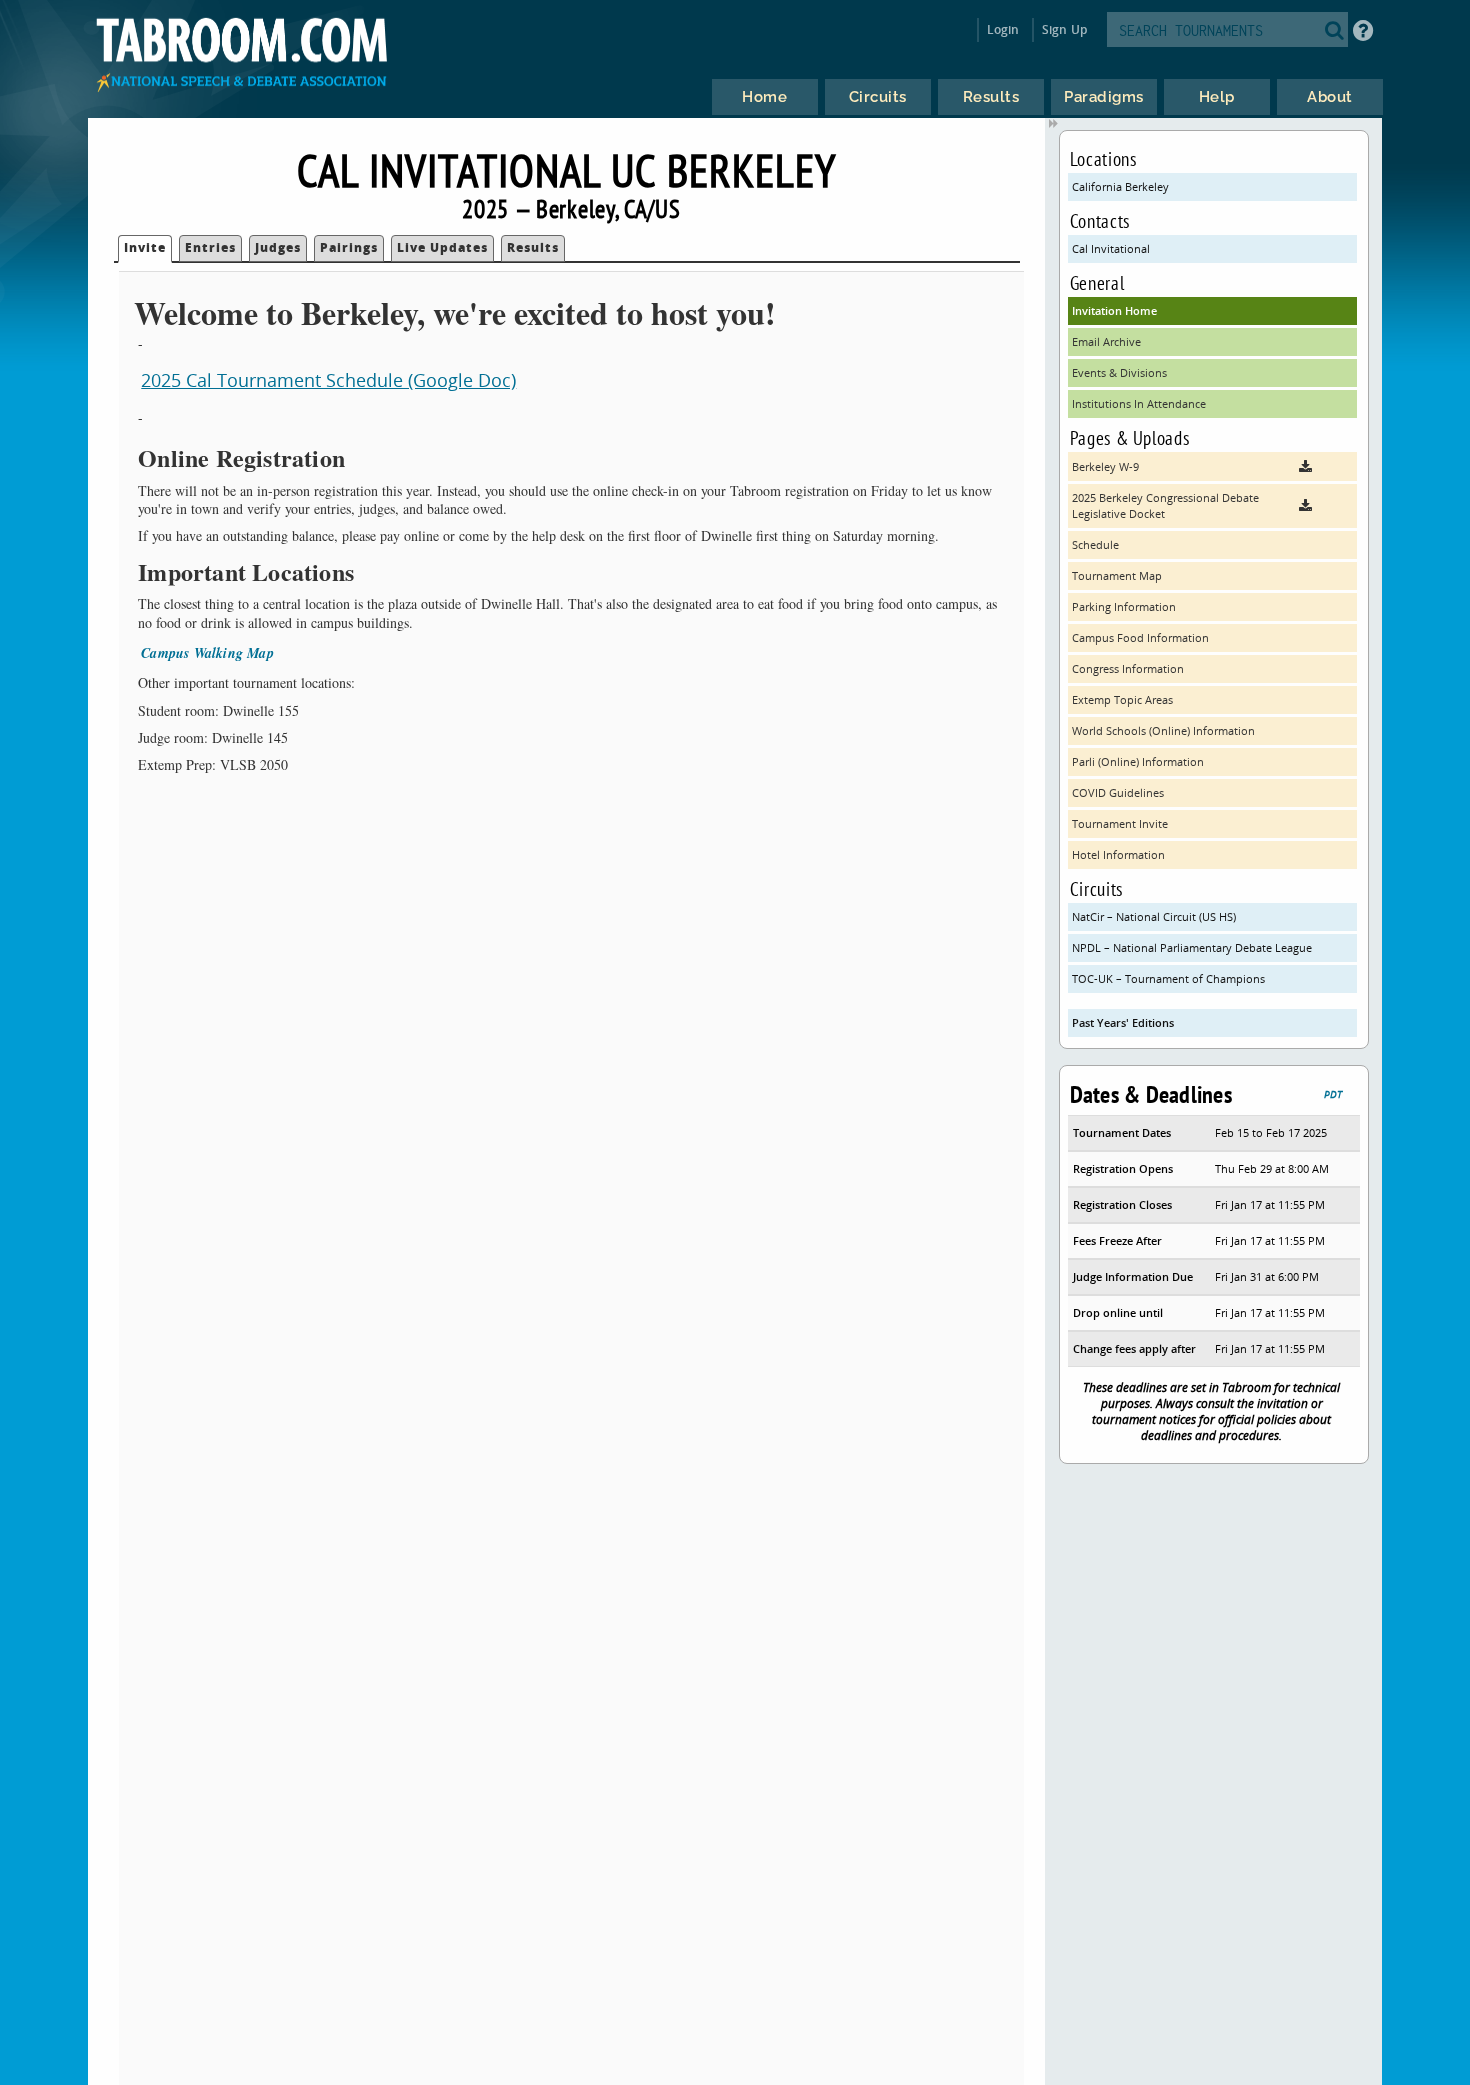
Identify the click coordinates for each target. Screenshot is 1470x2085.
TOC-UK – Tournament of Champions (1168, 978)
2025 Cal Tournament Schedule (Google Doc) (328, 380)
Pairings (349, 247)
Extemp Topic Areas (1122, 699)
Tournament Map (1117, 575)
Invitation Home (1114, 310)
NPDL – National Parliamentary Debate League (1192, 947)
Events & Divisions (1119, 372)
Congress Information (1128, 668)
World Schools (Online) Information (1163, 730)
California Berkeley (1120, 186)
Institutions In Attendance (1139, 403)
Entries (210, 247)
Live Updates (442, 247)
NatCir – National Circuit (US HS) (1154, 916)
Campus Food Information (1140, 637)
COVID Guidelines (1118, 792)
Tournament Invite (1120, 823)
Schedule (1095, 544)
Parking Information (1124, 606)
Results (533, 247)
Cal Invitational (1111, 248)
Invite (145, 247)
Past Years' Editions (1123, 1022)
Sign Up (1064, 29)
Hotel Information (1118, 854)
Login (1003, 29)
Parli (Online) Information (1138, 761)
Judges (278, 247)
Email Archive (1106, 341)
